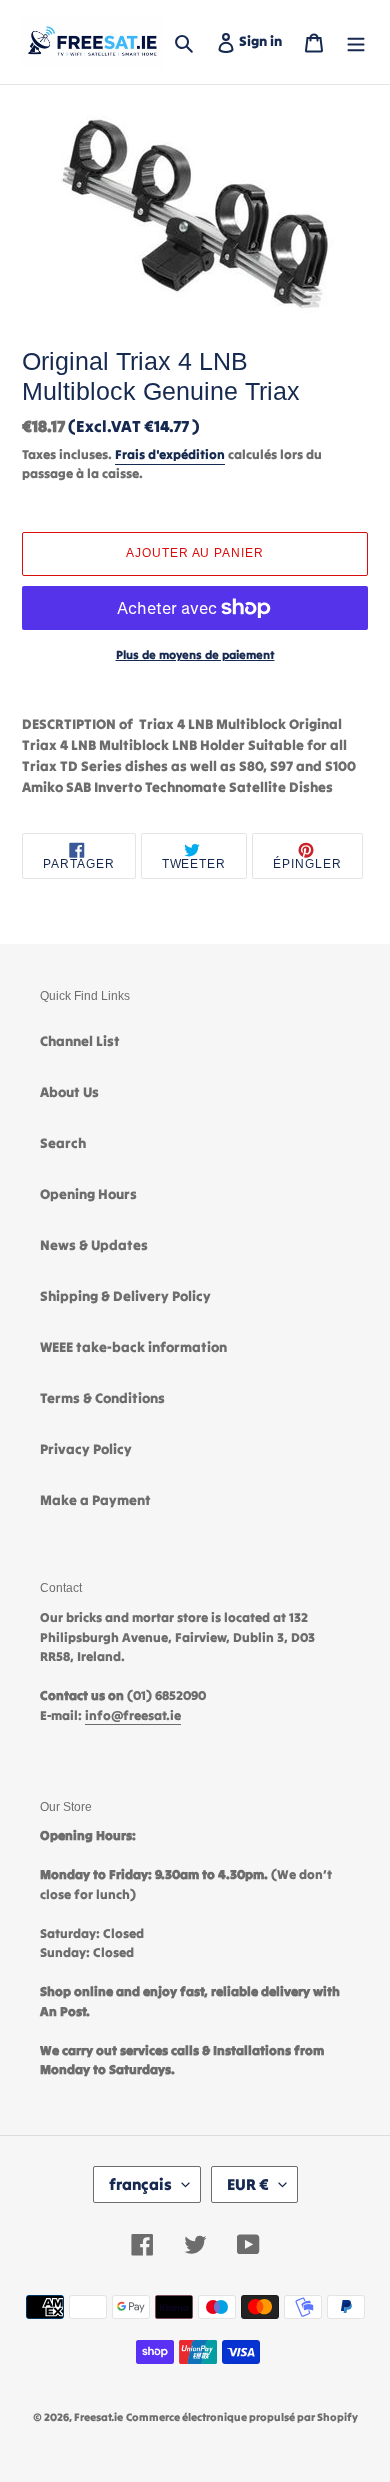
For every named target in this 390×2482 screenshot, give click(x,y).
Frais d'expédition (170, 454)
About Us (69, 1092)
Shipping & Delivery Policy (125, 1296)
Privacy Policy (86, 1449)
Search (63, 1143)
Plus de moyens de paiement (195, 654)
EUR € (248, 2184)
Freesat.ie (98, 2417)
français (140, 2184)
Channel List (80, 1041)
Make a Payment (95, 1500)
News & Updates (94, 1245)
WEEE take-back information (133, 1347)
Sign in (264, 40)
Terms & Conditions (102, 1398)
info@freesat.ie (133, 1715)
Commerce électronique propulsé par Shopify (242, 2417)
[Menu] (356, 41)
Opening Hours (88, 1194)
